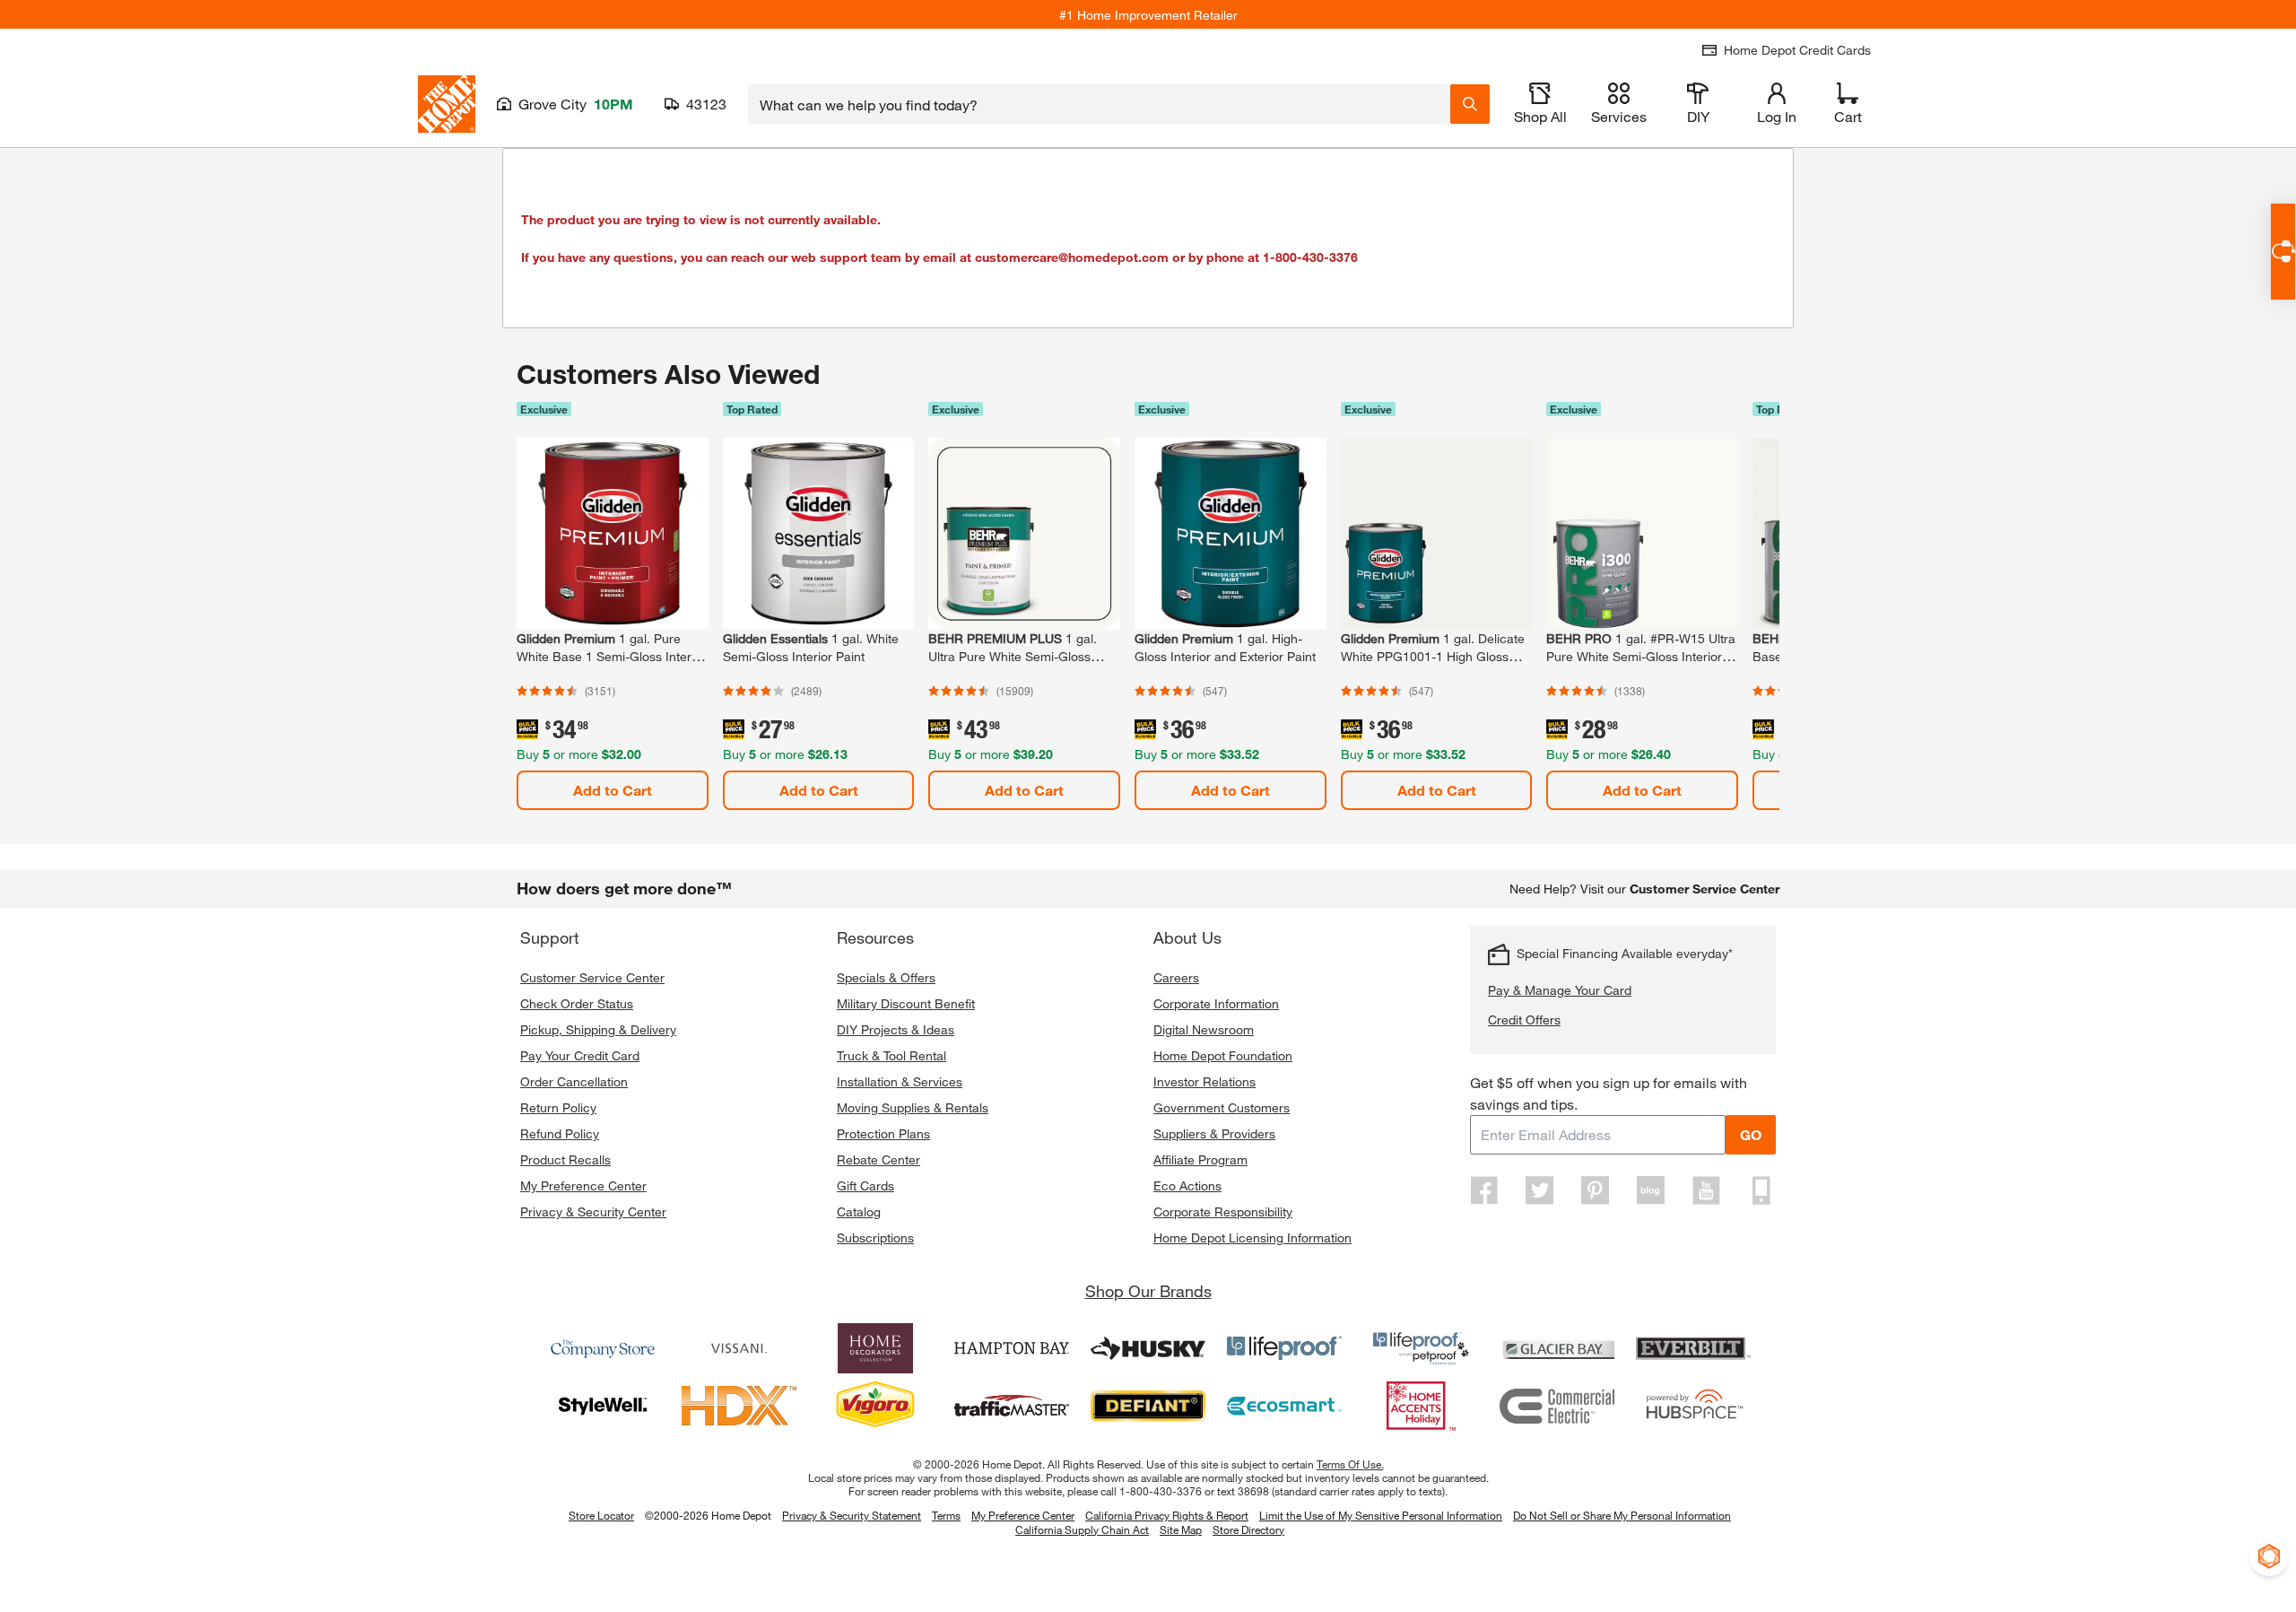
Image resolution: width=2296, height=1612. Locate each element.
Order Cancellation (574, 1081)
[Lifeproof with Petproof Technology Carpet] (1421, 1348)
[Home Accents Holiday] (1421, 1406)
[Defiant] (1148, 1406)
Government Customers (1222, 1107)
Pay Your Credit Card (580, 1055)
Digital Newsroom (1204, 1029)
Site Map (1181, 1530)
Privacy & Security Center (593, 1211)
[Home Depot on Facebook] (1484, 1190)
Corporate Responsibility (1223, 1211)
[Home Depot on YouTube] (1706, 1190)
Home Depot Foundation (1223, 1055)
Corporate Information (1216, 1003)
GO (1751, 1134)
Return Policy (558, 1107)
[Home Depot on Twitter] (1540, 1190)
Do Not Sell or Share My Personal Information (1622, 1515)
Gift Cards (865, 1185)
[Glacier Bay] (1557, 1348)
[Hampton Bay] (1012, 1348)
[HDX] (739, 1406)
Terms (946, 1515)
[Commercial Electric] (1557, 1406)
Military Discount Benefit (906, 1003)
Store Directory (1248, 1530)
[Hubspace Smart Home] (1693, 1406)
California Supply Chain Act (1082, 1529)
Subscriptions (875, 1237)
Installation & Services (900, 1081)
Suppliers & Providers (1214, 1133)
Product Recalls (565, 1159)
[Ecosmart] (1284, 1406)
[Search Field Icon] (1470, 104)
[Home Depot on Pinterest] (1596, 1190)
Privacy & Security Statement (852, 1515)
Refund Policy (560, 1133)
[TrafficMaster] (1012, 1406)
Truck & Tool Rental (891, 1055)
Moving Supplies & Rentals (913, 1107)
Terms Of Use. (1350, 1464)
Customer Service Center (592, 977)
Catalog (859, 1211)
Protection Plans (883, 1133)
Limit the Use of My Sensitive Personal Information (1381, 1515)
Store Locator (601, 1515)
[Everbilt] (1693, 1348)
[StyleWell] (603, 1406)
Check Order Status (577, 1003)
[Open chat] (2283, 252)
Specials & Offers (886, 977)
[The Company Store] (603, 1348)
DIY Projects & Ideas (896, 1029)
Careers (1176, 977)
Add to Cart (613, 790)
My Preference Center (583, 1185)
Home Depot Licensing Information (1252, 1237)
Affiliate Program (1200, 1159)
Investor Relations (1205, 1081)
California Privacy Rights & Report (1167, 1515)
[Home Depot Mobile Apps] (1761, 1190)
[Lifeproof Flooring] (1284, 1348)
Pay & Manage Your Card (1560, 990)
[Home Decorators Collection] (875, 1348)
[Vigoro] (875, 1406)
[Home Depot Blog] (1650, 1190)
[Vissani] (739, 1348)
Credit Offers (1524, 1019)
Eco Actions (1187, 1185)
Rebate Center (878, 1159)
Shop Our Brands (1148, 1291)
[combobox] (1099, 104)
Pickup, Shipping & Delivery (598, 1029)
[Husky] (1148, 1348)
